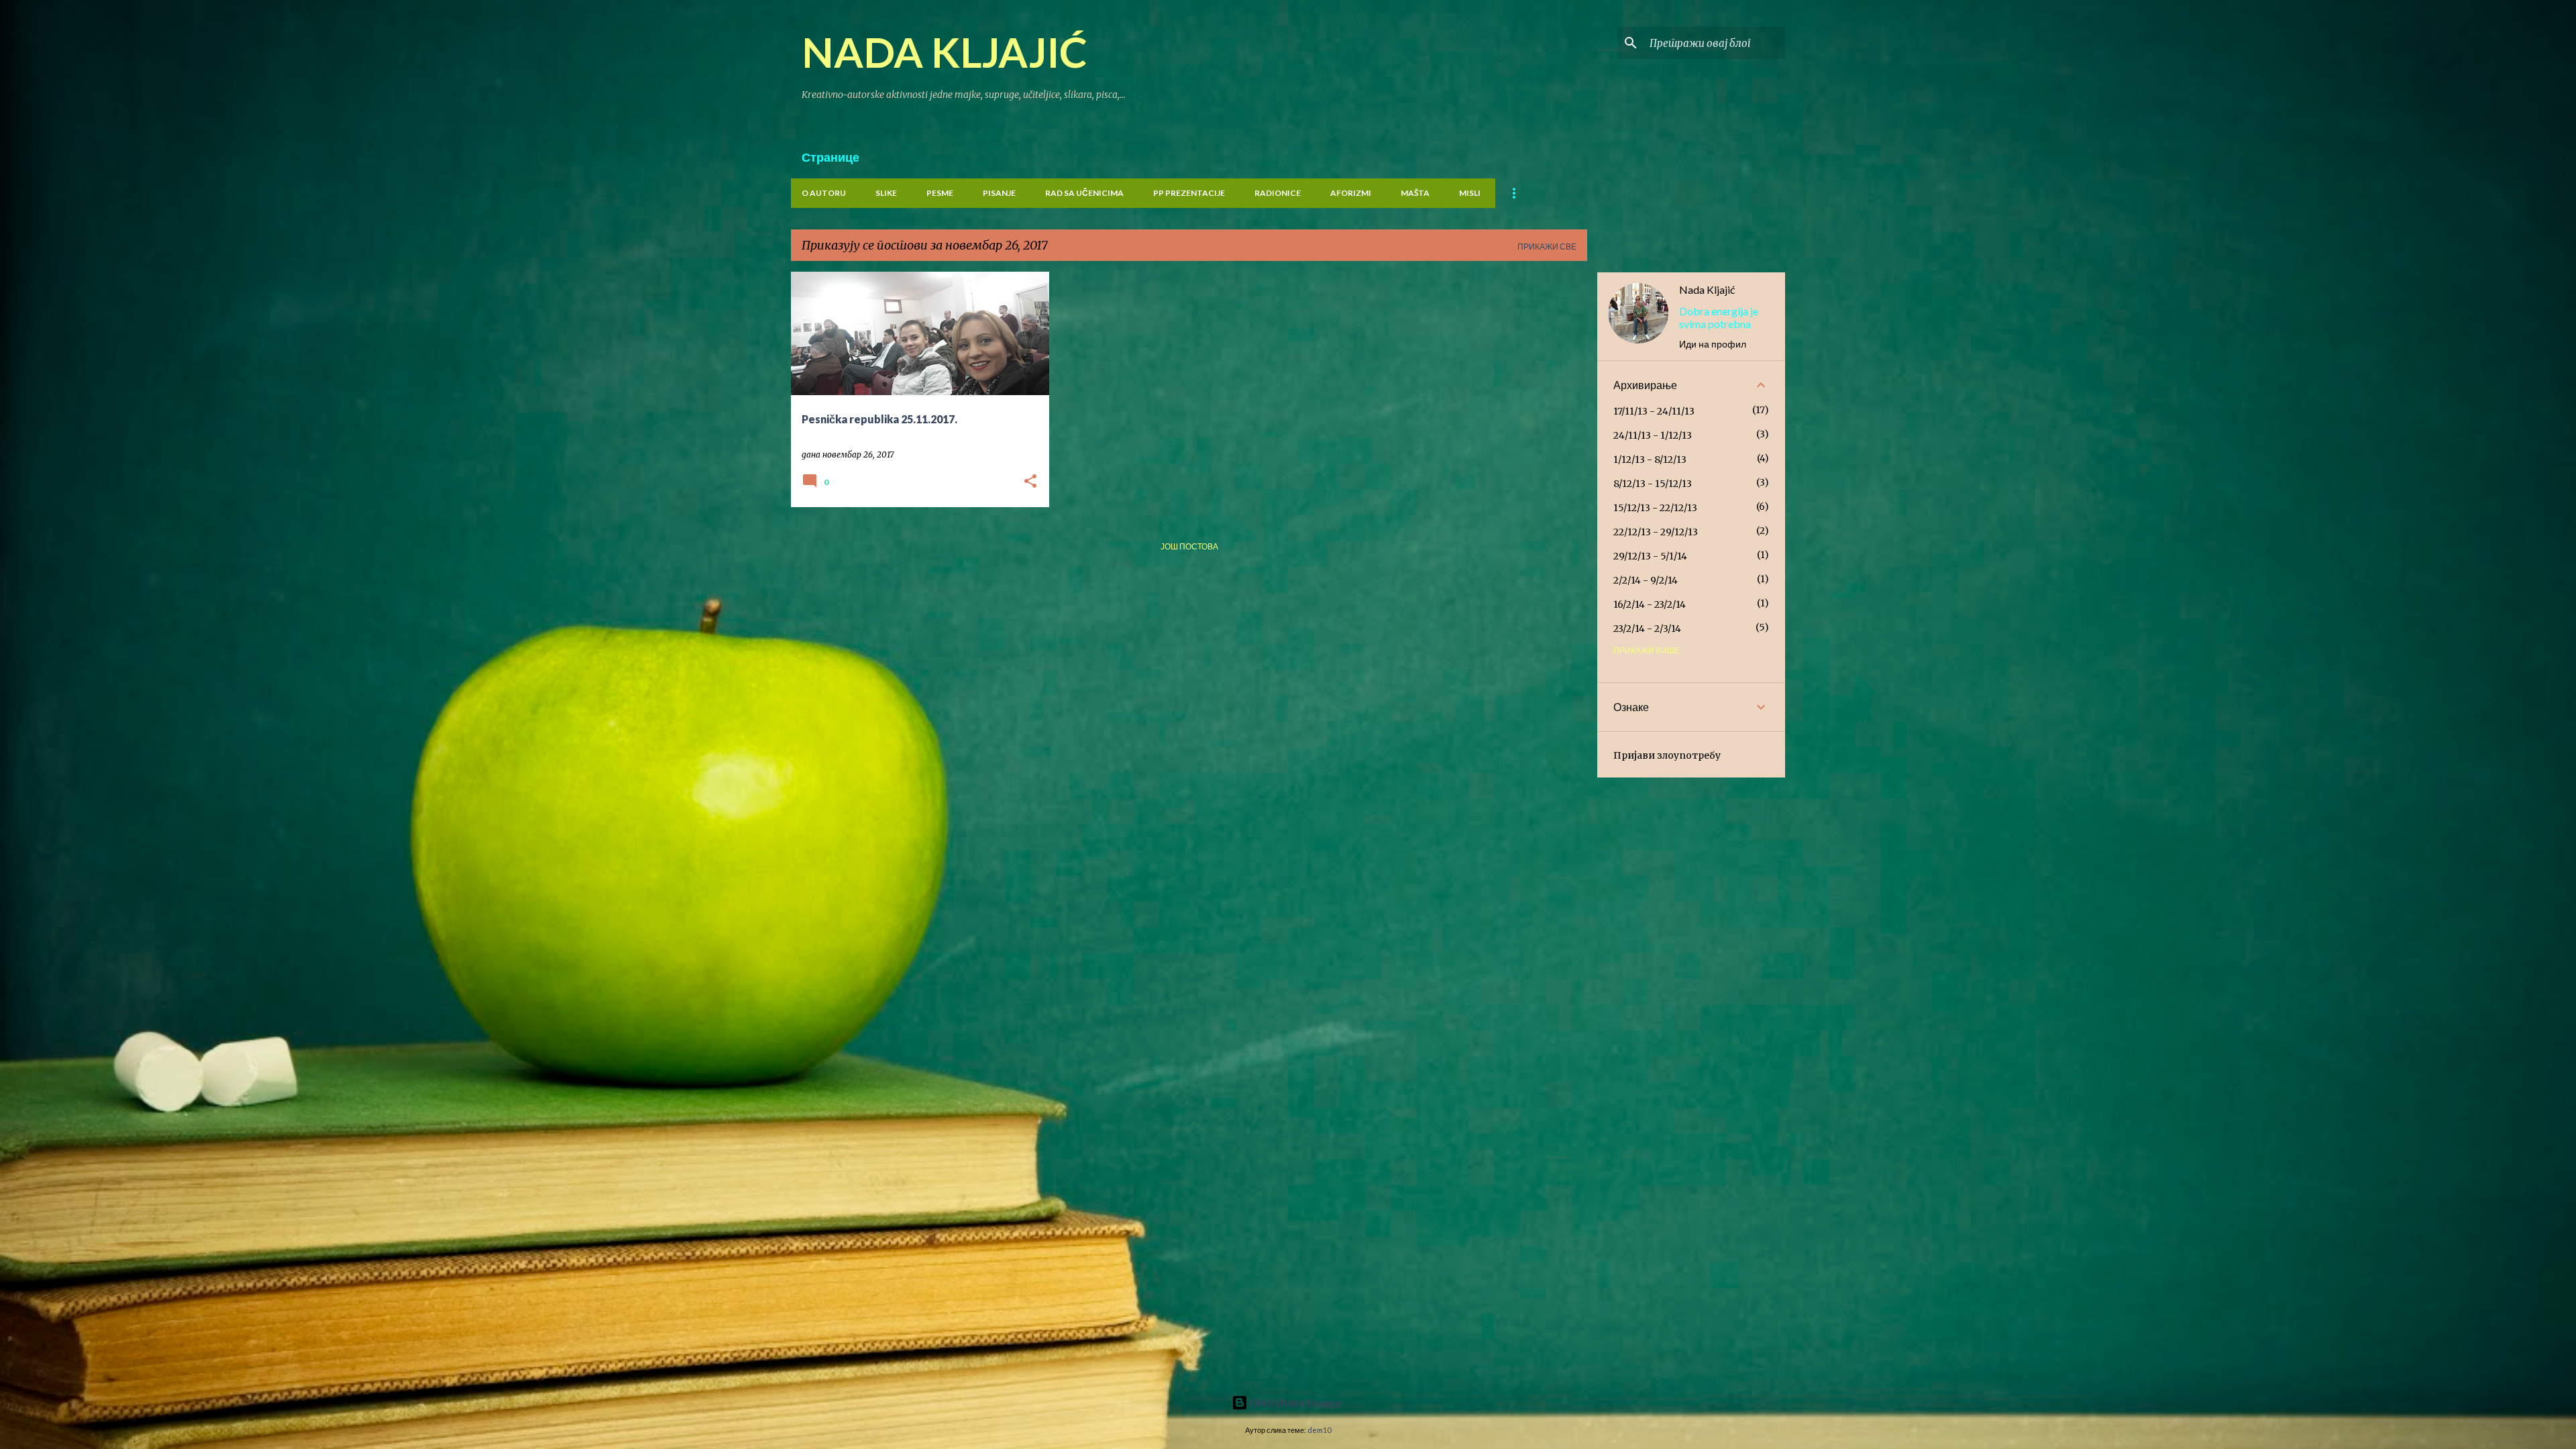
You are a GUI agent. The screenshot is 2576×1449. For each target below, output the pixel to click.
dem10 (1319, 1430)
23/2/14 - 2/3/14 (1647, 629)
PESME (940, 193)
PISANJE (999, 193)
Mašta (1415, 193)
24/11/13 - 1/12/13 (1653, 435)
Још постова (1189, 546)
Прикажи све (1547, 247)
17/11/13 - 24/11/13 (1654, 411)
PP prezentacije (1189, 193)
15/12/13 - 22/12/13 (1655, 508)
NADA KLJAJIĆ (945, 52)
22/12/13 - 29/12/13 (1656, 532)
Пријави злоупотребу (1667, 755)
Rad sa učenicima (1084, 193)
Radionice (1278, 193)
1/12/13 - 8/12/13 (1650, 460)
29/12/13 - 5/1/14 (1650, 556)
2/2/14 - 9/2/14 (1646, 580)
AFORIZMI (1351, 193)
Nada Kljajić (1707, 289)
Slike (886, 193)
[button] (1030, 482)
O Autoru (824, 193)
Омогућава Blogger (1296, 1402)
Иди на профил (1713, 344)
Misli (1470, 193)
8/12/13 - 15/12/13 (1653, 484)
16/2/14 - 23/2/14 (1650, 604)
